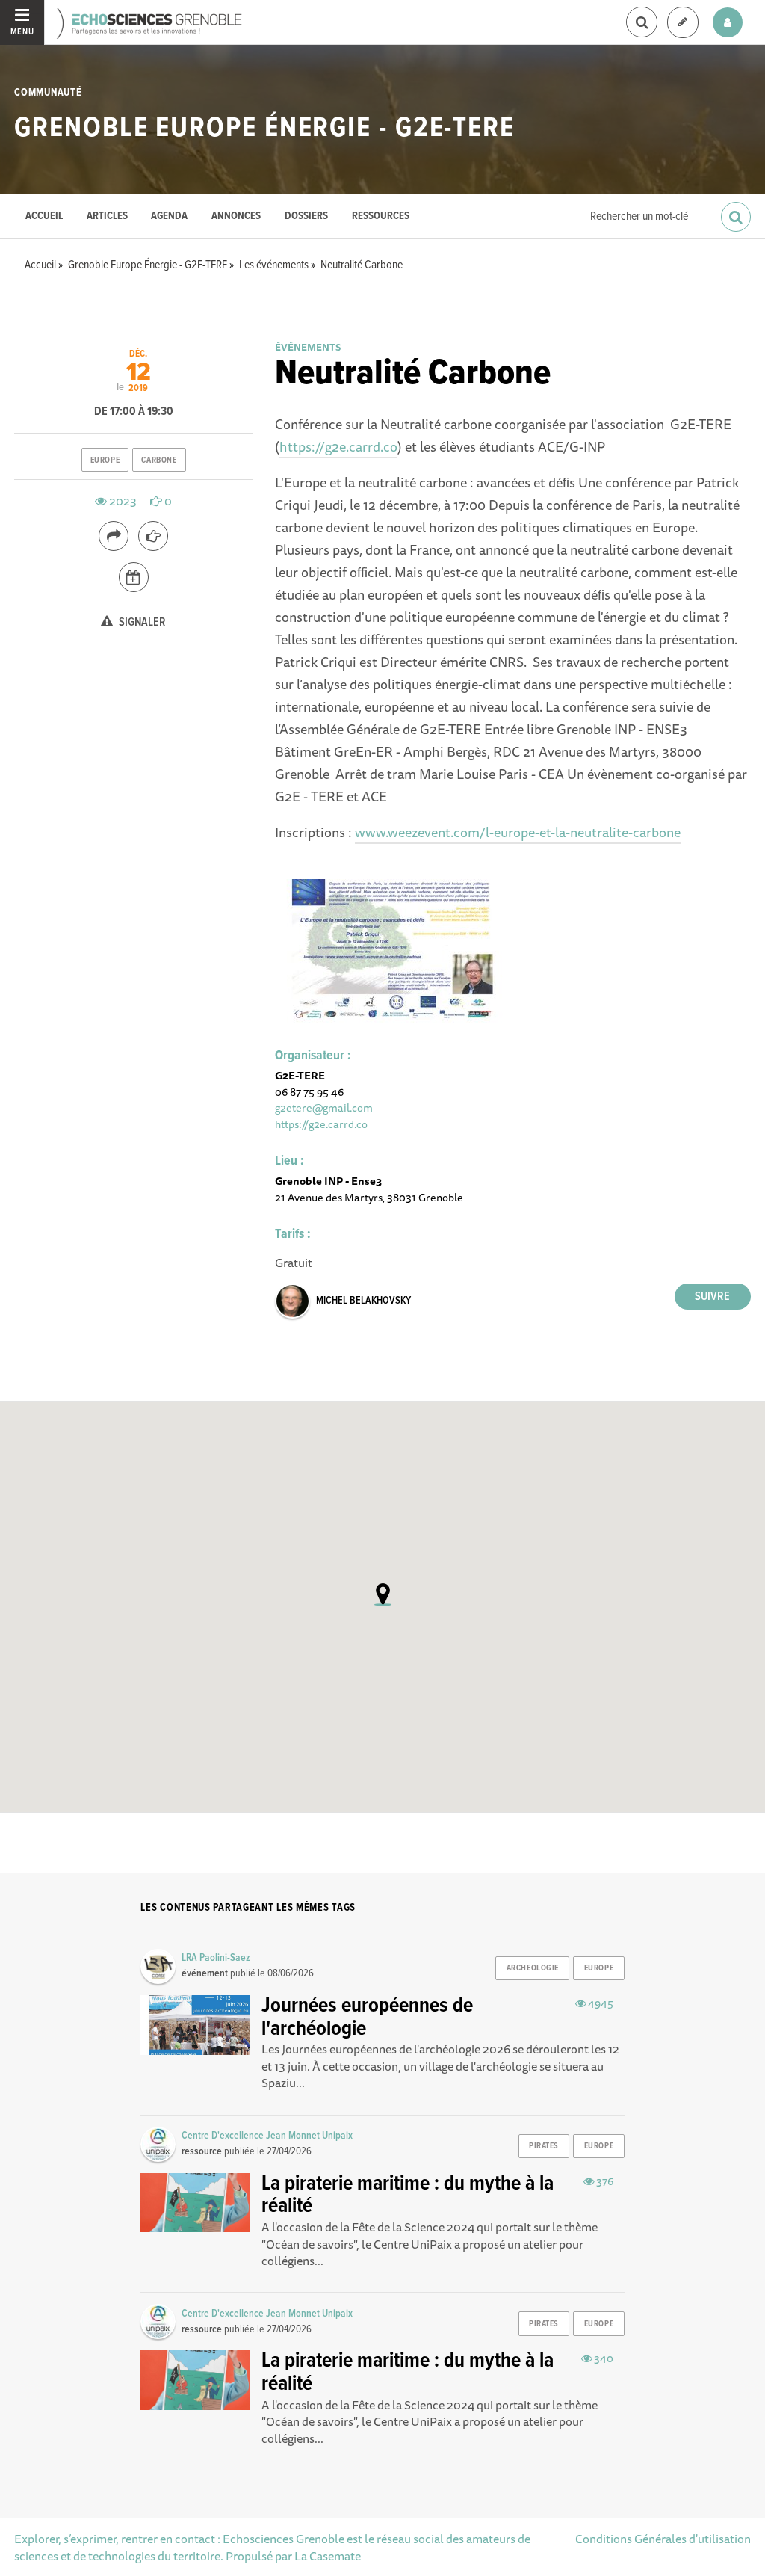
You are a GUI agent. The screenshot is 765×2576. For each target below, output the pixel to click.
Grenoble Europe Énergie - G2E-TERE (264, 129)
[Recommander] (153, 536)
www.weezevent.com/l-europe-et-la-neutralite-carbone (518, 832)
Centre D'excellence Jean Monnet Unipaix (267, 2136)
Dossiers (306, 216)
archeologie (533, 1968)
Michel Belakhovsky (363, 1301)
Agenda (169, 216)
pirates (544, 2146)
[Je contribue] (683, 23)
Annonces (236, 216)
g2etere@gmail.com (324, 1107)
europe (105, 460)
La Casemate (328, 2556)
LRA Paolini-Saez (216, 1958)
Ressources (381, 216)
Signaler (141, 622)
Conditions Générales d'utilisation (663, 2539)
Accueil (44, 216)
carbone (159, 460)
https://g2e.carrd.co (338, 446)
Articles (107, 216)
